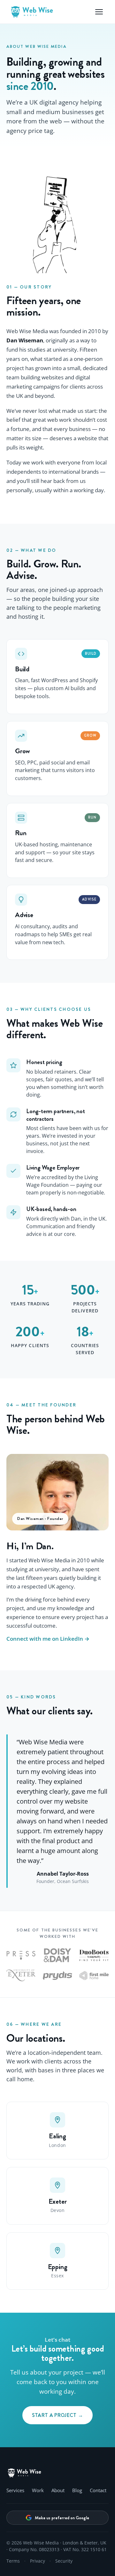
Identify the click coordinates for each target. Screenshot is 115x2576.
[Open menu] (99, 12)
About (58, 2490)
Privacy (38, 2561)
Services (15, 2490)
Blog (77, 2490)
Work (38, 2490)
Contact (98, 2490)
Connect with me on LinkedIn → (48, 1639)
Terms (13, 2561)
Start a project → (57, 2415)
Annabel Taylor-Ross (63, 1874)
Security (64, 2561)
